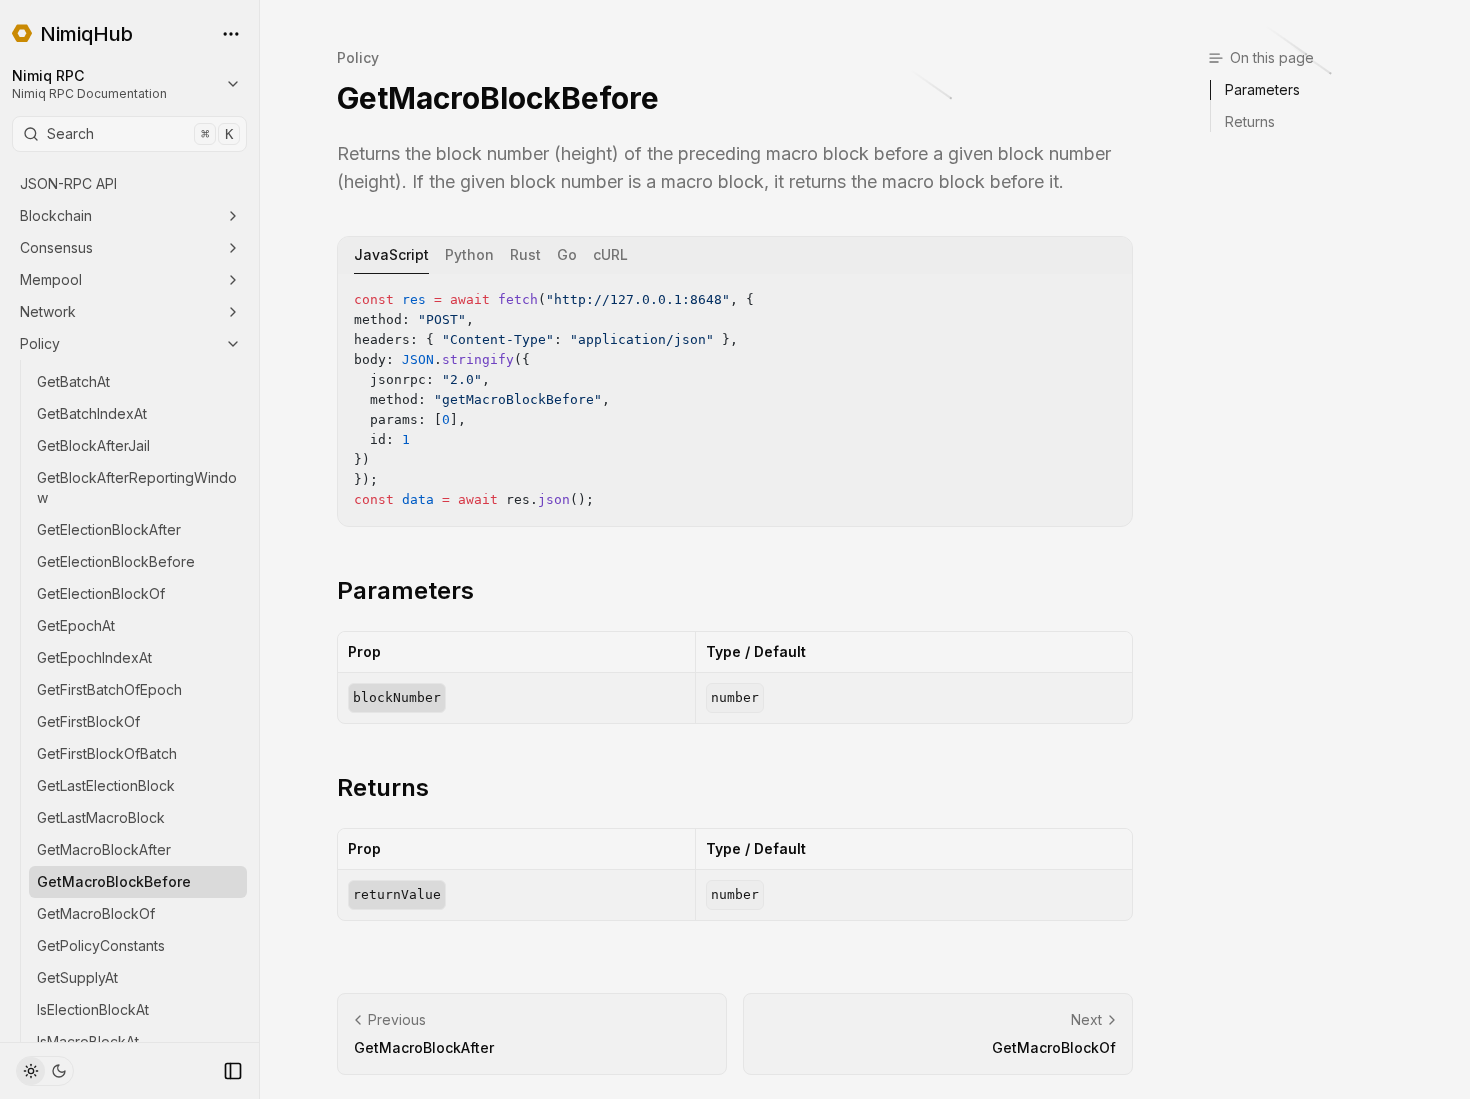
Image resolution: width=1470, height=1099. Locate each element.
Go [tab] (567, 254)
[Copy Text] (1109, 297)
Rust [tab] (525, 254)
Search (140, 133)
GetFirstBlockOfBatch (107, 753)
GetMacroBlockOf (96, 913)
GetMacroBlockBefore (114, 881)
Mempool (51, 279)
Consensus (56, 247)
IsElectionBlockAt (93, 1009)
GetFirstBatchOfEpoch (109, 689)
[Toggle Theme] (45, 1071)
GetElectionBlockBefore (116, 561)
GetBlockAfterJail (93, 445)
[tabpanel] (735, 400)
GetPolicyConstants (101, 945)
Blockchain (56, 215)
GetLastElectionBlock (106, 785)
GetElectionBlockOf (101, 593)
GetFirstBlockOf (88, 721)
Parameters (405, 590)
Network (48, 311)
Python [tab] (469, 254)
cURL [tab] (610, 254)
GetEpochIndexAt (94, 657)
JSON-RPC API (68, 183)
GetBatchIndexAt (92, 413)
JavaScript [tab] (391, 254)
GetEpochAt (76, 625)
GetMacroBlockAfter (104, 849)
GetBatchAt (73, 381)
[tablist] (735, 255)
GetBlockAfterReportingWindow (137, 487)
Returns (383, 787)
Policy (40, 343)
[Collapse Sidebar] (233, 1071)
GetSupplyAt (77, 977)
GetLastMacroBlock (101, 817)
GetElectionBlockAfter (109, 529)
